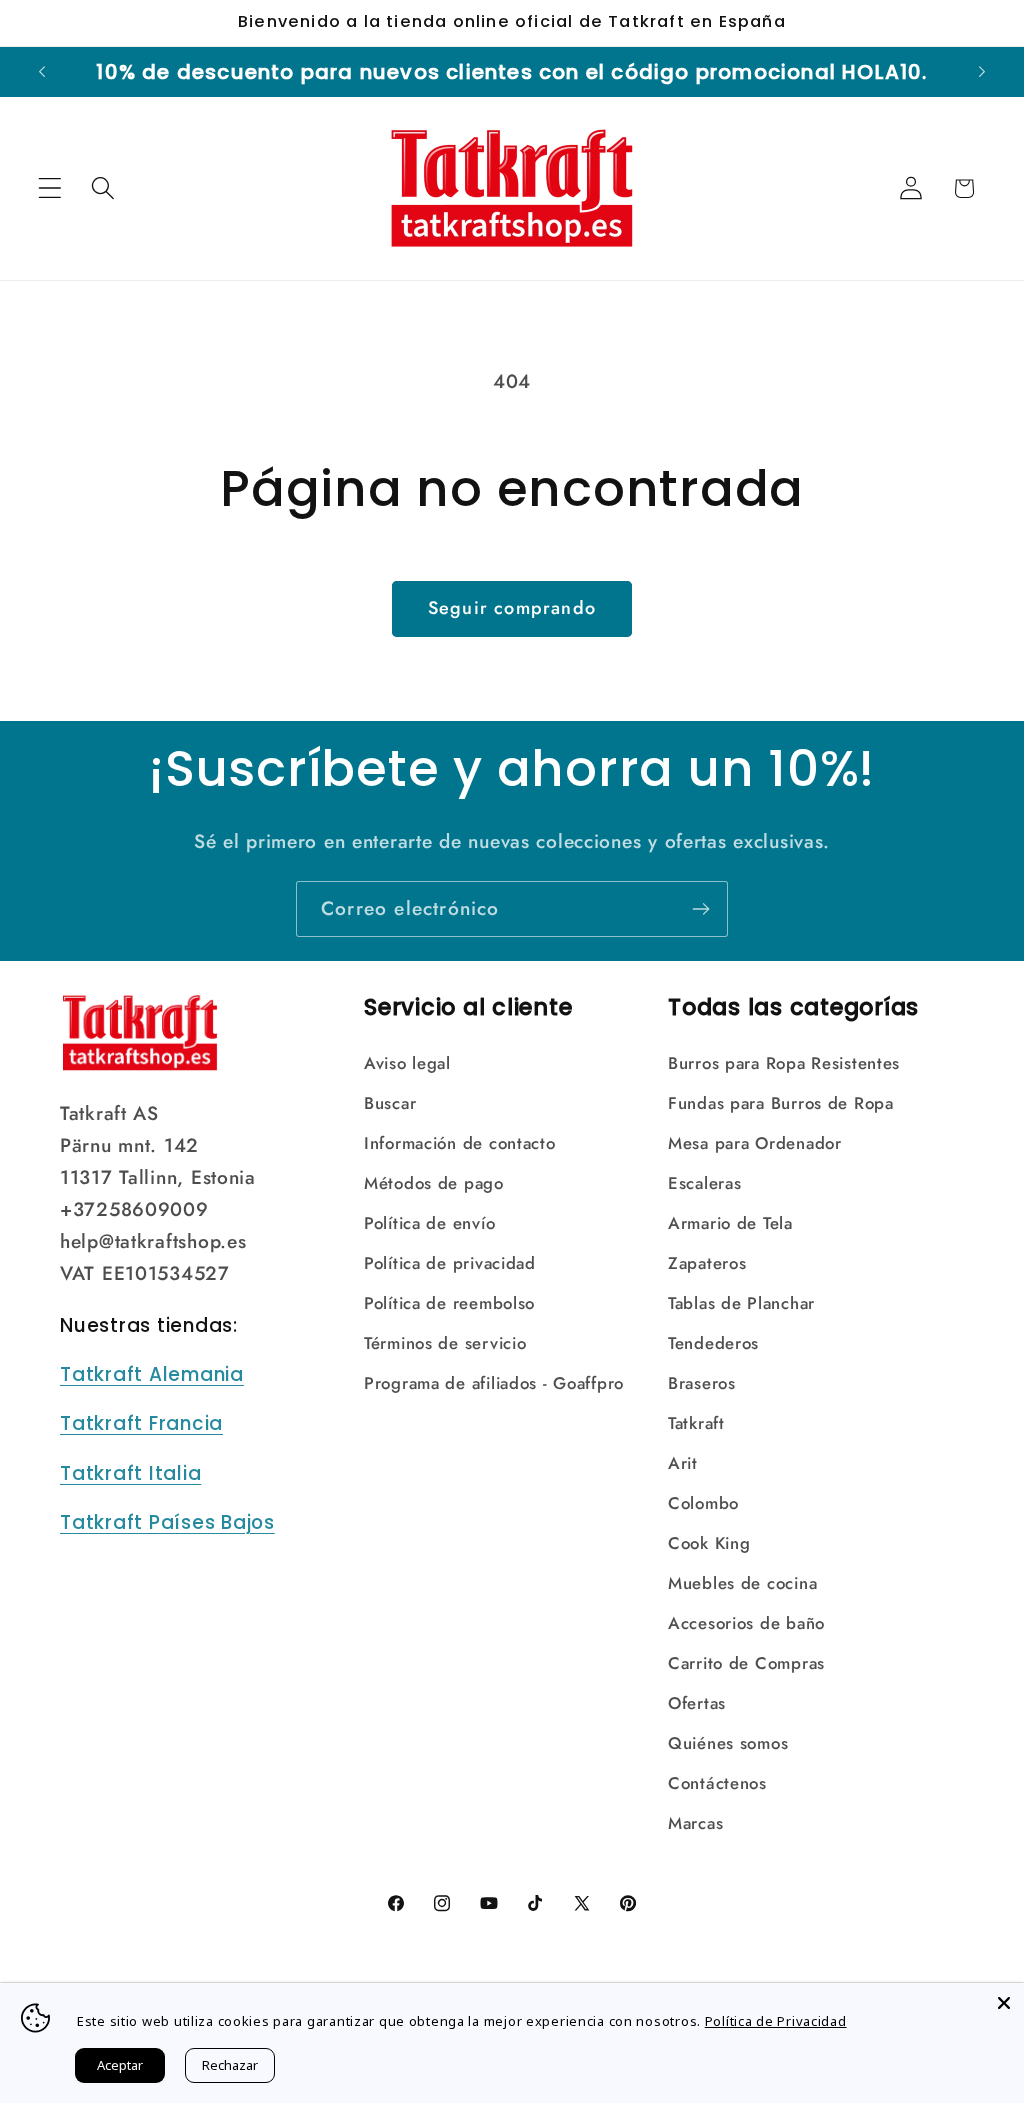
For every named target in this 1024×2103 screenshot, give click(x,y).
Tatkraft (696, 1423)
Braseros (702, 1383)
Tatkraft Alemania (152, 1374)
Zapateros (707, 1263)
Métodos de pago (434, 1183)
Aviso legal (407, 1063)
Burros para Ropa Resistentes (784, 1063)
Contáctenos (717, 1783)
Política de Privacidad (776, 2021)
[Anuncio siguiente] (982, 72)
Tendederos (713, 1343)
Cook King (709, 1543)
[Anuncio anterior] (42, 72)
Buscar (390, 1103)
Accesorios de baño (746, 1623)
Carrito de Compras (746, 1663)
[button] (50, 188)
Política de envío (429, 1223)
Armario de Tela (730, 1223)
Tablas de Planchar (741, 1303)
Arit (683, 1463)
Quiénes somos (728, 1743)
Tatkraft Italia (130, 1473)
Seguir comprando (512, 608)
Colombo (703, 1503)
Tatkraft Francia (141, 1423)
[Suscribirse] (700, 909)
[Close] (1004, 2003)
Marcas (695, 1823)
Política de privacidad (450, 1263)
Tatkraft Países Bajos (167, 1522)
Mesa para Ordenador (755, 1143)
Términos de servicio (445, 1343)
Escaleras (704, 1183)
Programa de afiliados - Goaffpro (494, 1383)
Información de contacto (460, 1143)
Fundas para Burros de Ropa (781, 1103)
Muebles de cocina (742, 1583)
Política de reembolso (449, 1303)
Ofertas (697, 1703)
